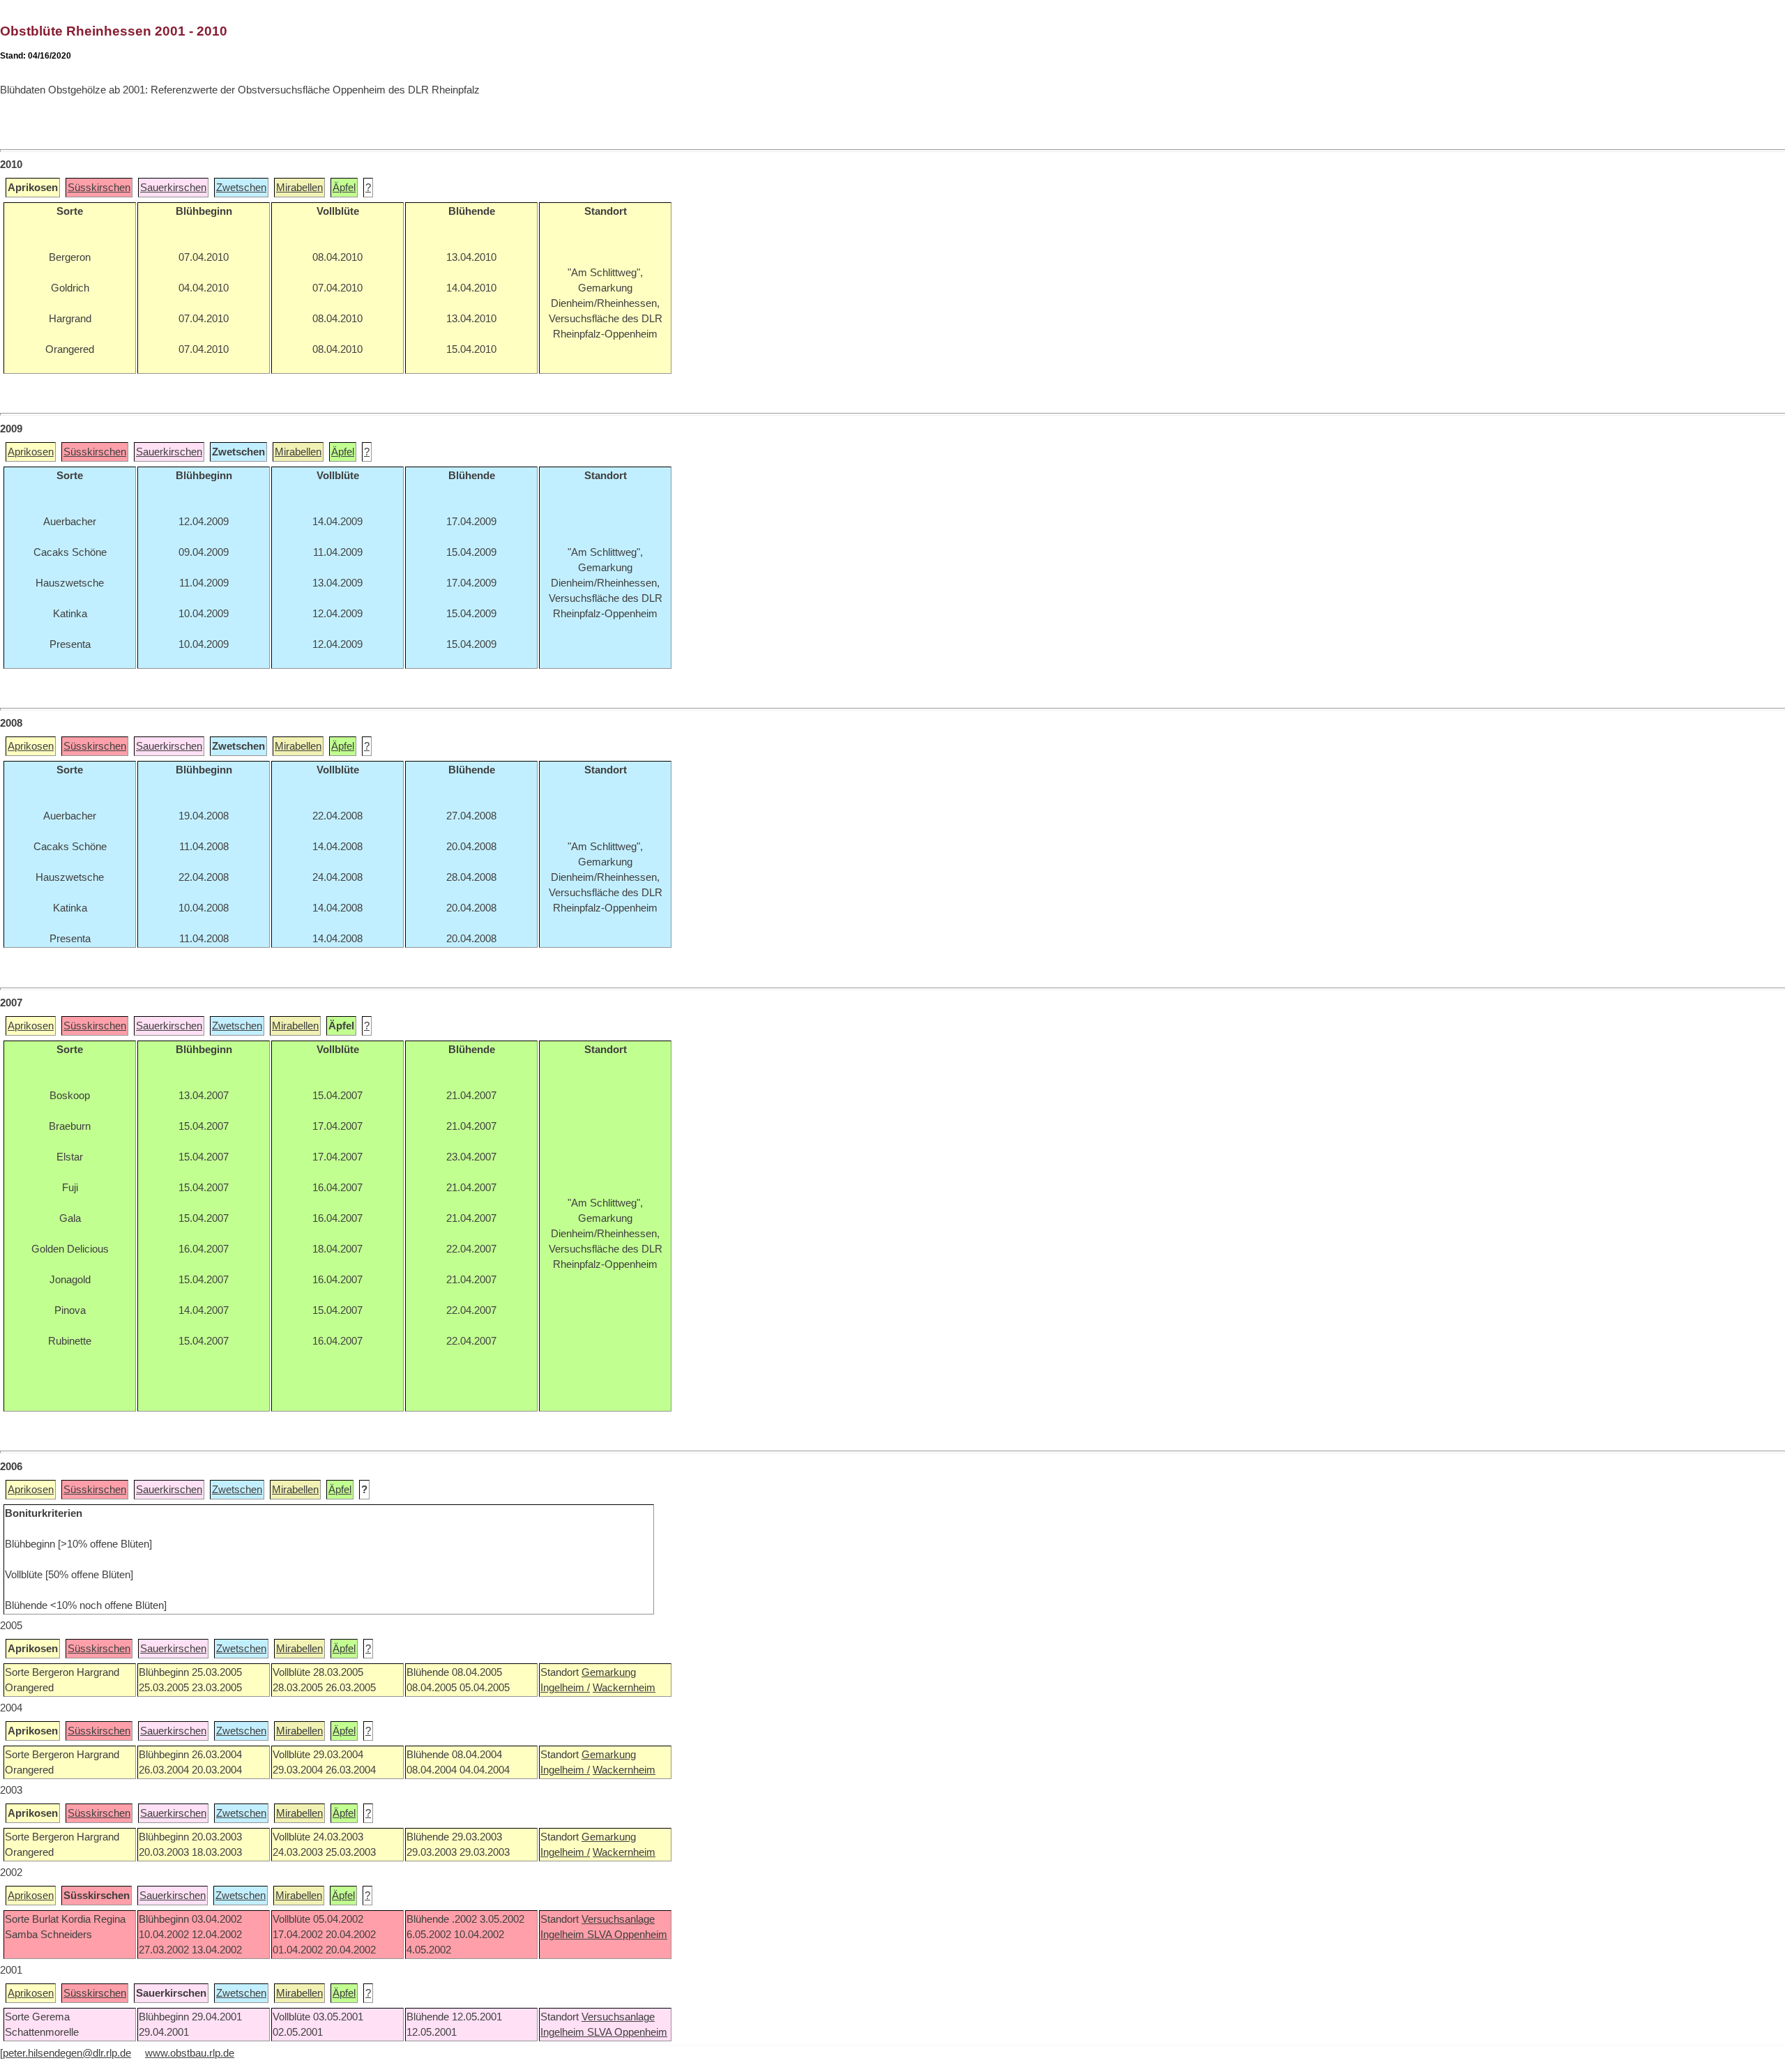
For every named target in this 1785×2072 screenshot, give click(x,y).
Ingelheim (564, 1935)
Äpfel (344, 188)
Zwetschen (241, 188)
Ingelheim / (565, 1688)
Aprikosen (31, 452)
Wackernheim (624, 1688)
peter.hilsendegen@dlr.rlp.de (67, 2053)
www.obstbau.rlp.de (190, 2053)
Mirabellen (299, 188)
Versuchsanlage (618, 1919)
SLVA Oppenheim (627, 1935)
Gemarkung (609, 1672)
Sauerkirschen (173, 188)
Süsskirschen (99, 188)
